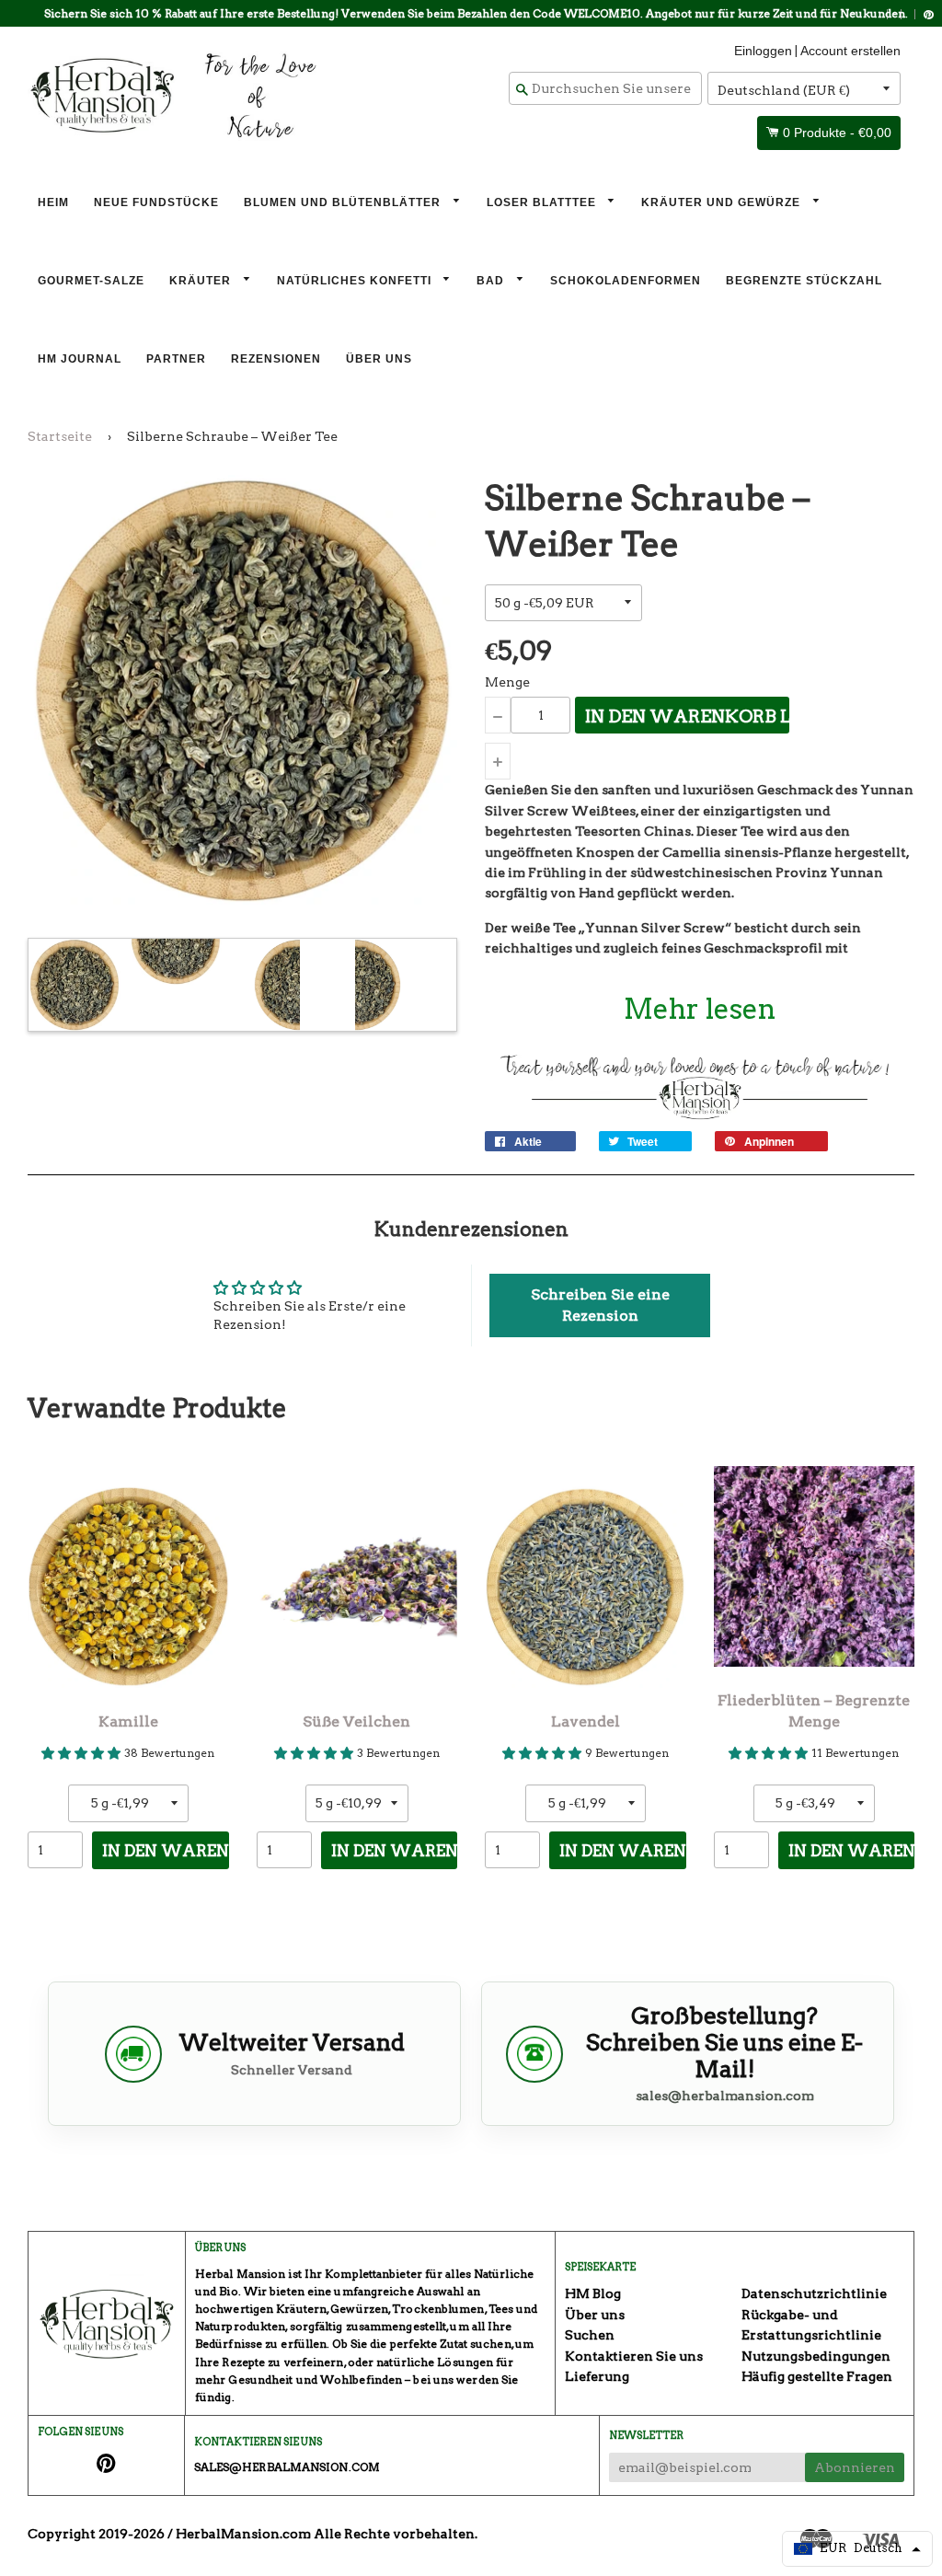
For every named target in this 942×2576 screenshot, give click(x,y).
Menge (507, 682)
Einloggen (763, 51)
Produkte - (837, 133)
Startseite (60, 436)
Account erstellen (850, 51)
